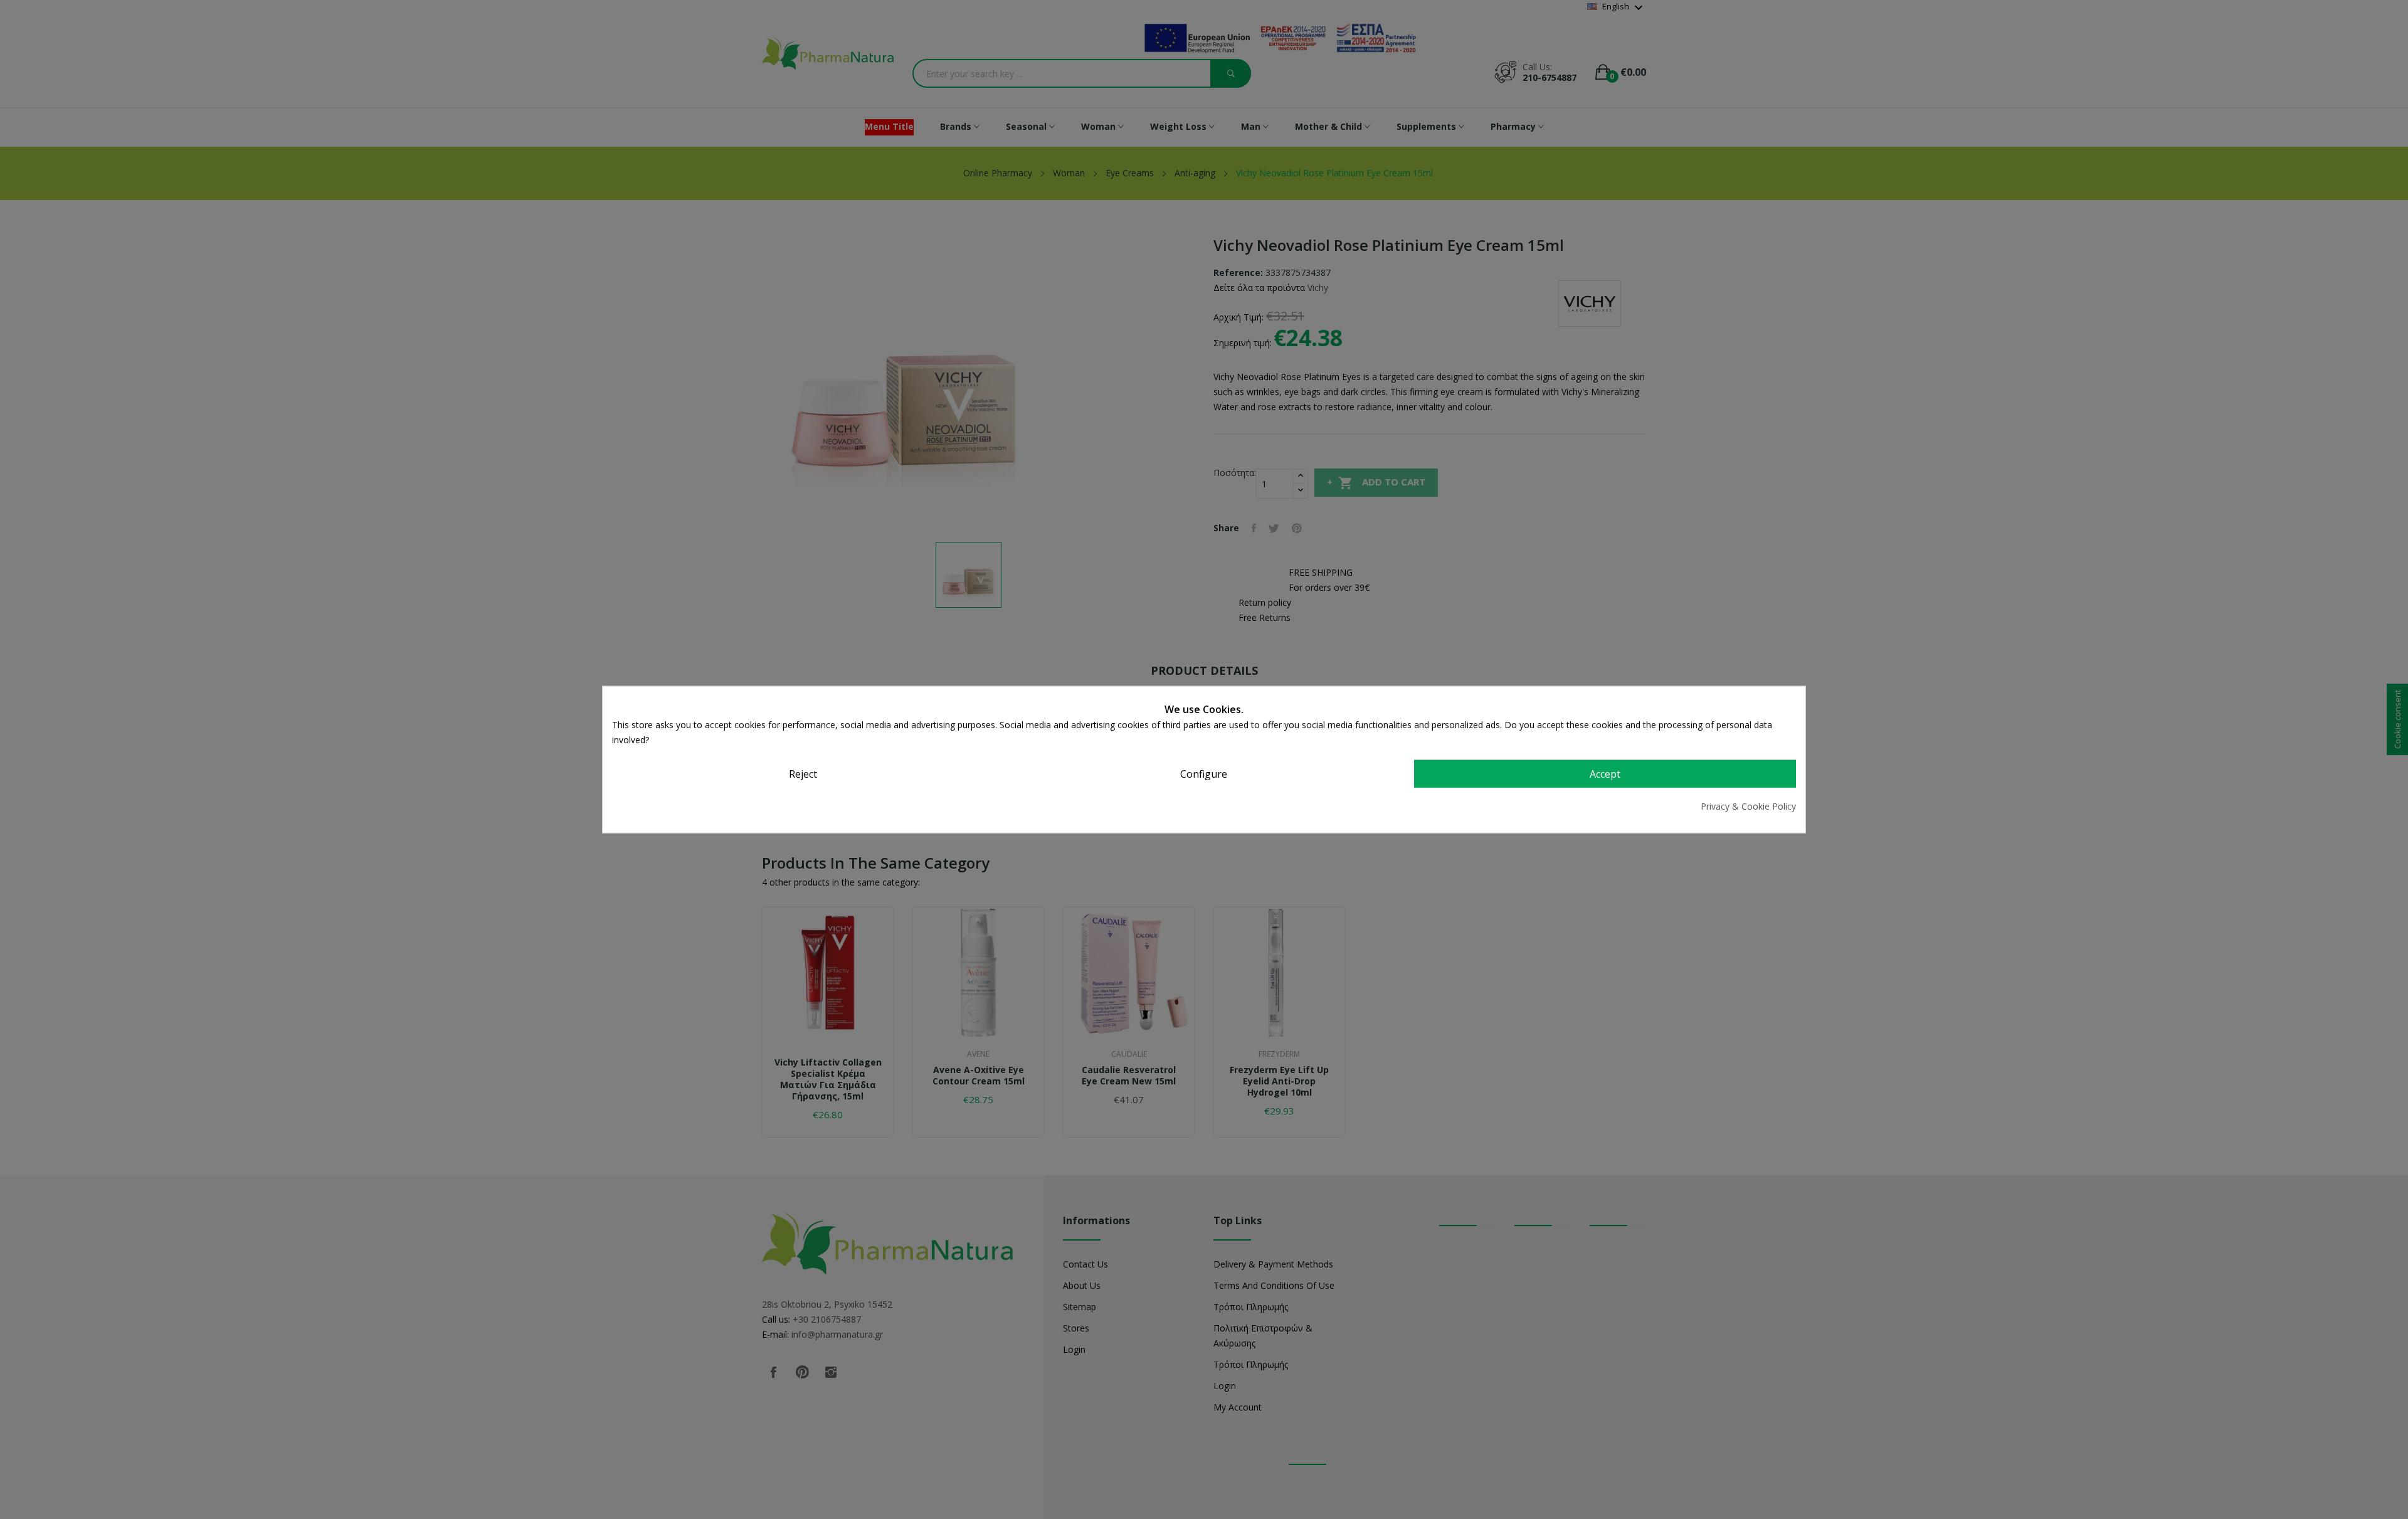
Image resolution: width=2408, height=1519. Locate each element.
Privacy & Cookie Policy (1748, 806)
